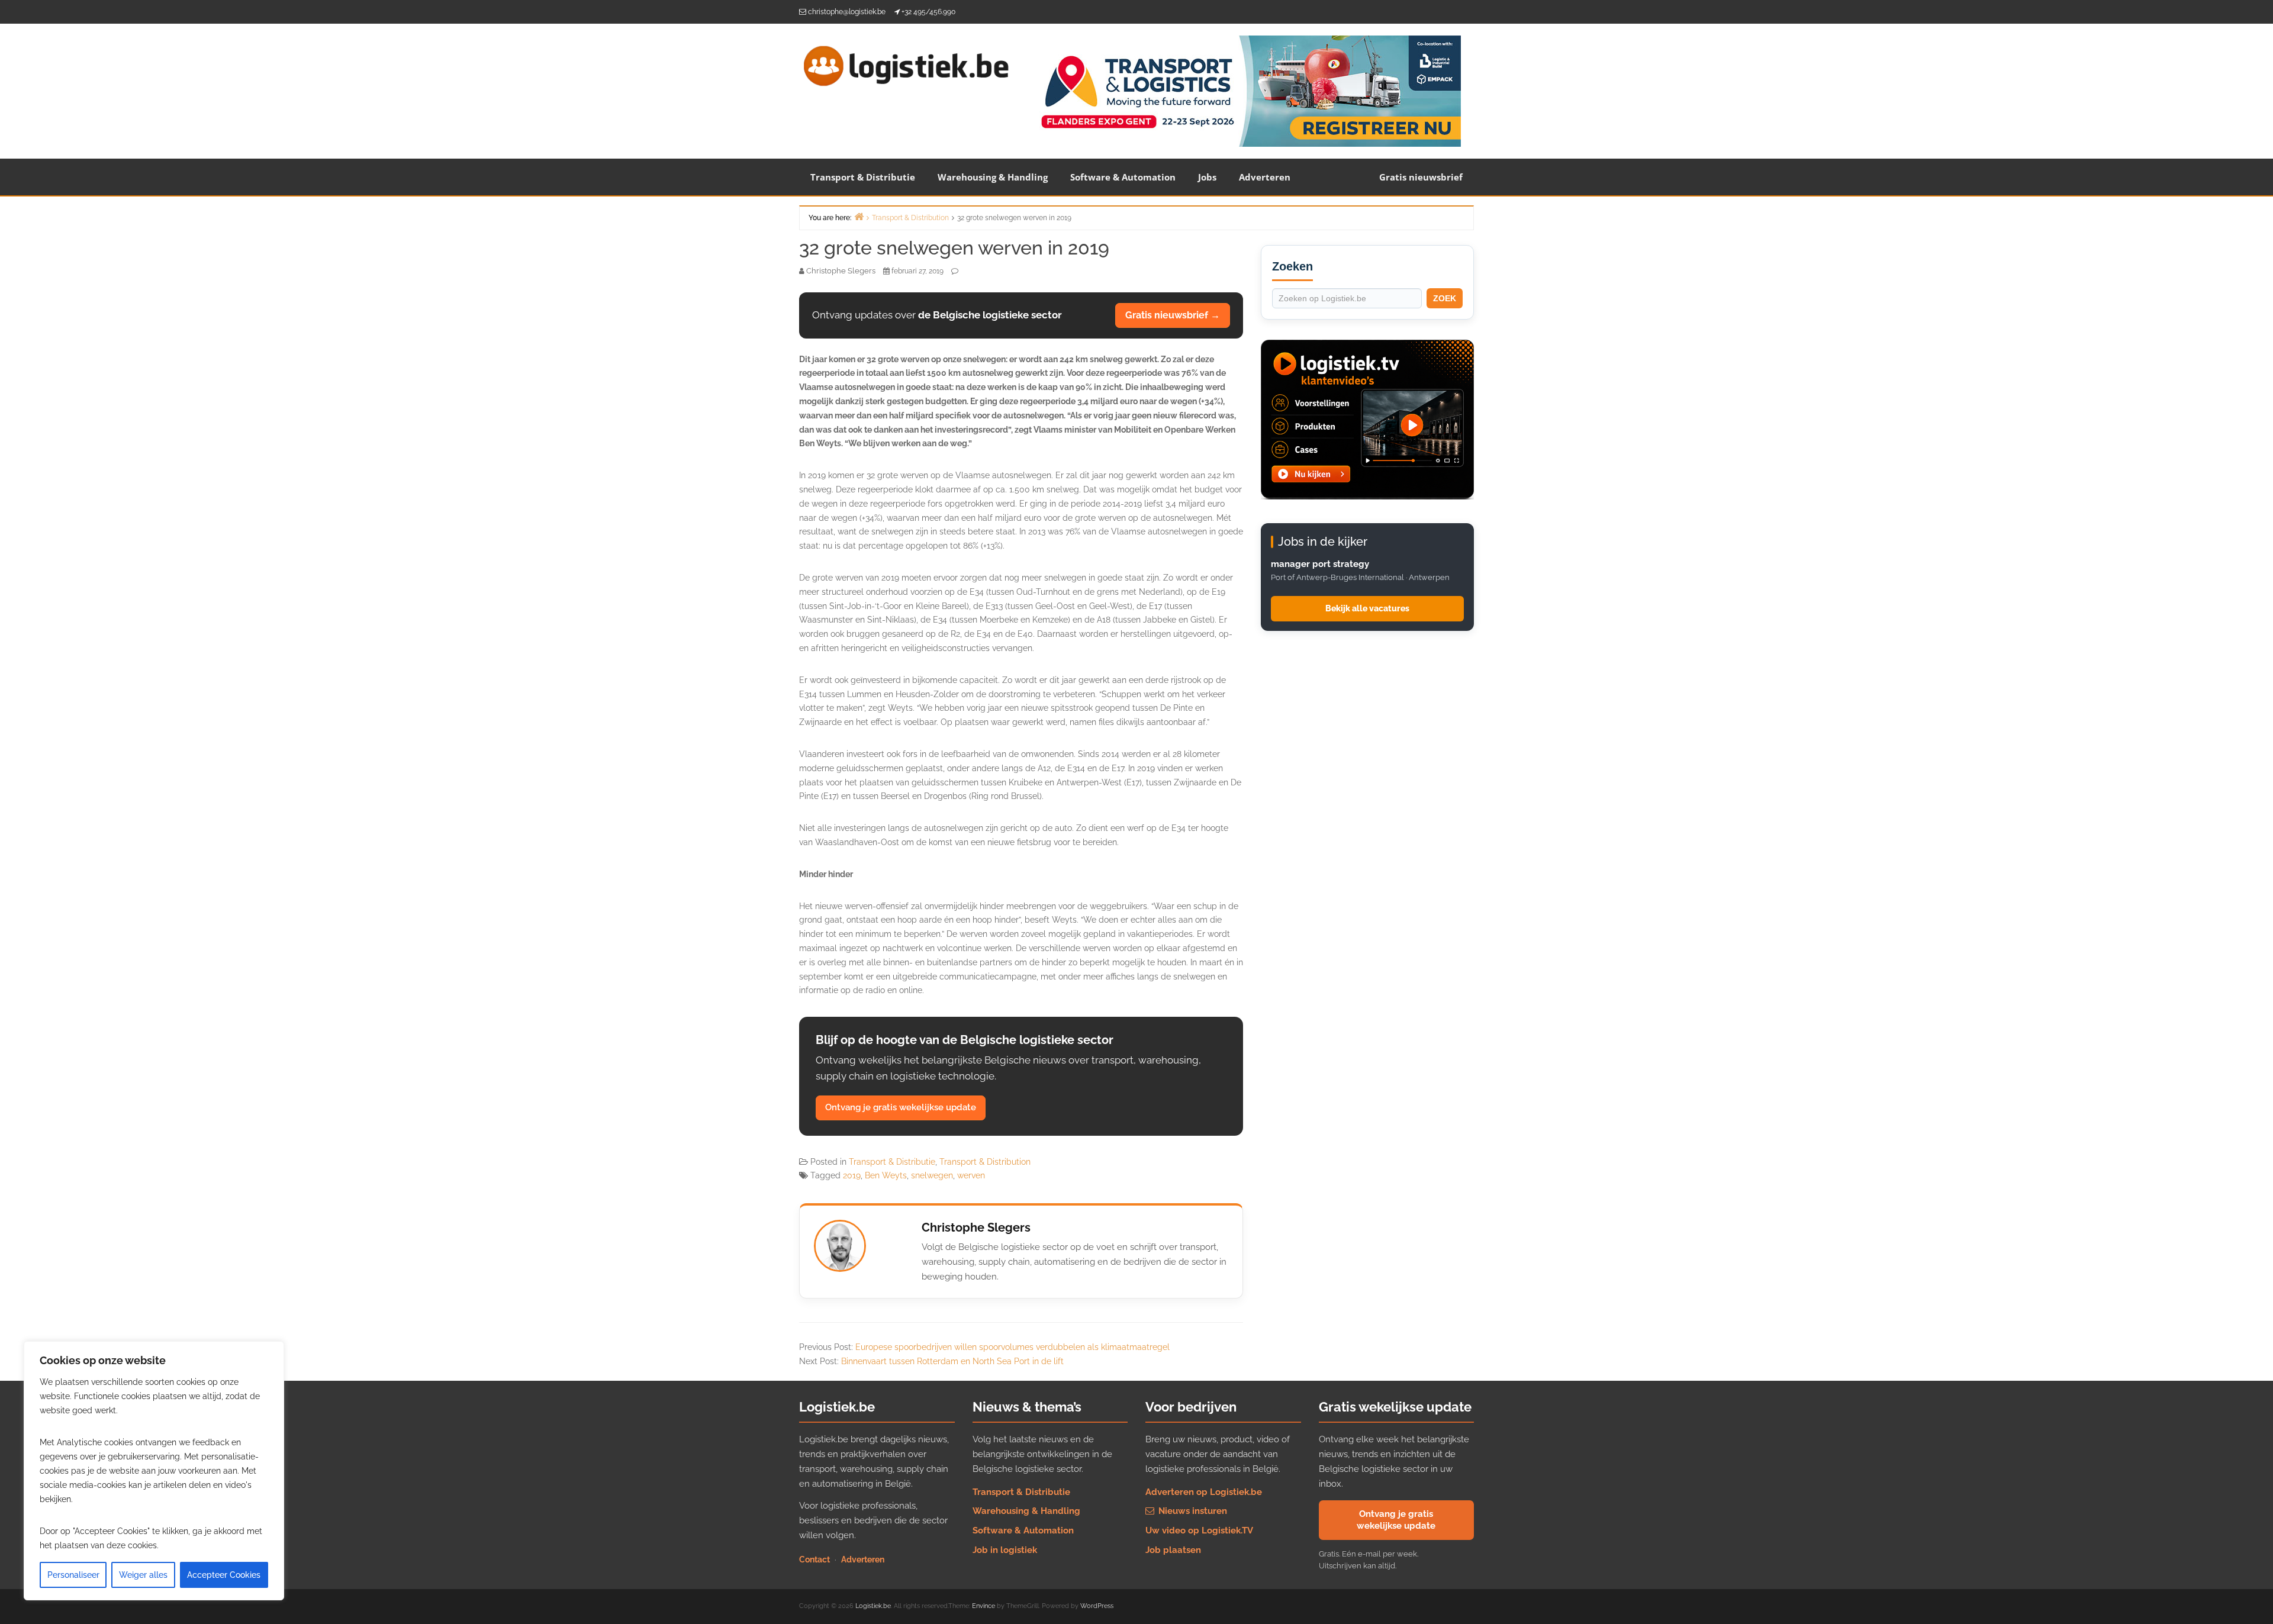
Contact (814, 1559)
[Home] (859, 216)
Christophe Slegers (976, 1227)
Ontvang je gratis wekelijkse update (901, 1107)
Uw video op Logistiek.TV (1199, 1530)
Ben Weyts (886, 1175)
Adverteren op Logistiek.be (1204, 1492)
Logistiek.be (873, 1606)
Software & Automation (1123, 177)
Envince (983, 1606)
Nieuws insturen (1192, 1511)
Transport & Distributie (863, 177)
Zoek (1445, 298)
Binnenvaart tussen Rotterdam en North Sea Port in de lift (952, 1361)
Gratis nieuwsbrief (1421, 177)
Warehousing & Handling (993, 177)
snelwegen (932, 1175)
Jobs (1207, 177)
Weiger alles (143, 1575)
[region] (154, 1471)
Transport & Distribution (985, 1162)
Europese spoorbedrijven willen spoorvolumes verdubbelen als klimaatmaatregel (1012, 1347)
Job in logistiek (1005, 1550)
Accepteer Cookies (224, 1575)
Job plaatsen (1173, 1550)
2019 (852, 1175)
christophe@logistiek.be (847, 12)
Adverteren (1265, 177)
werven (971, 1175)
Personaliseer (73, 1575)
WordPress (1097, 1606)
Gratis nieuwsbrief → (1173, 315)
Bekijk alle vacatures (1367, 608)
